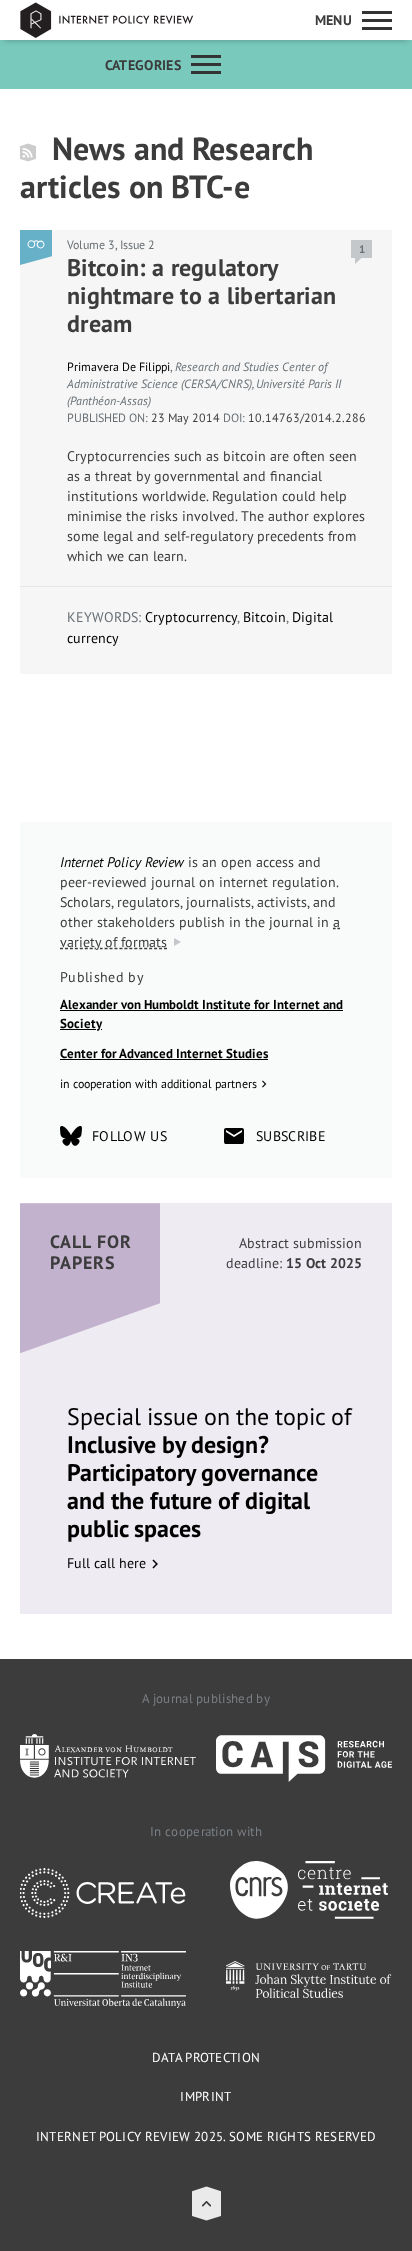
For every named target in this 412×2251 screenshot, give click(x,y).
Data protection (206, 2057)
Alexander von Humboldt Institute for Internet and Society (201, 1014)
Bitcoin (264, 617)
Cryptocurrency (191, 617)
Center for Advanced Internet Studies (164, 1053)
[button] (206, 2203)
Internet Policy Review (120, 20)
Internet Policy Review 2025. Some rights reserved (206, 2136)
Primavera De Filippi (118, 366)
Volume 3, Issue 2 (111, 244)
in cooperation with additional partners (158, 1083)
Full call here (106, 1563)
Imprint (205, 2096)
